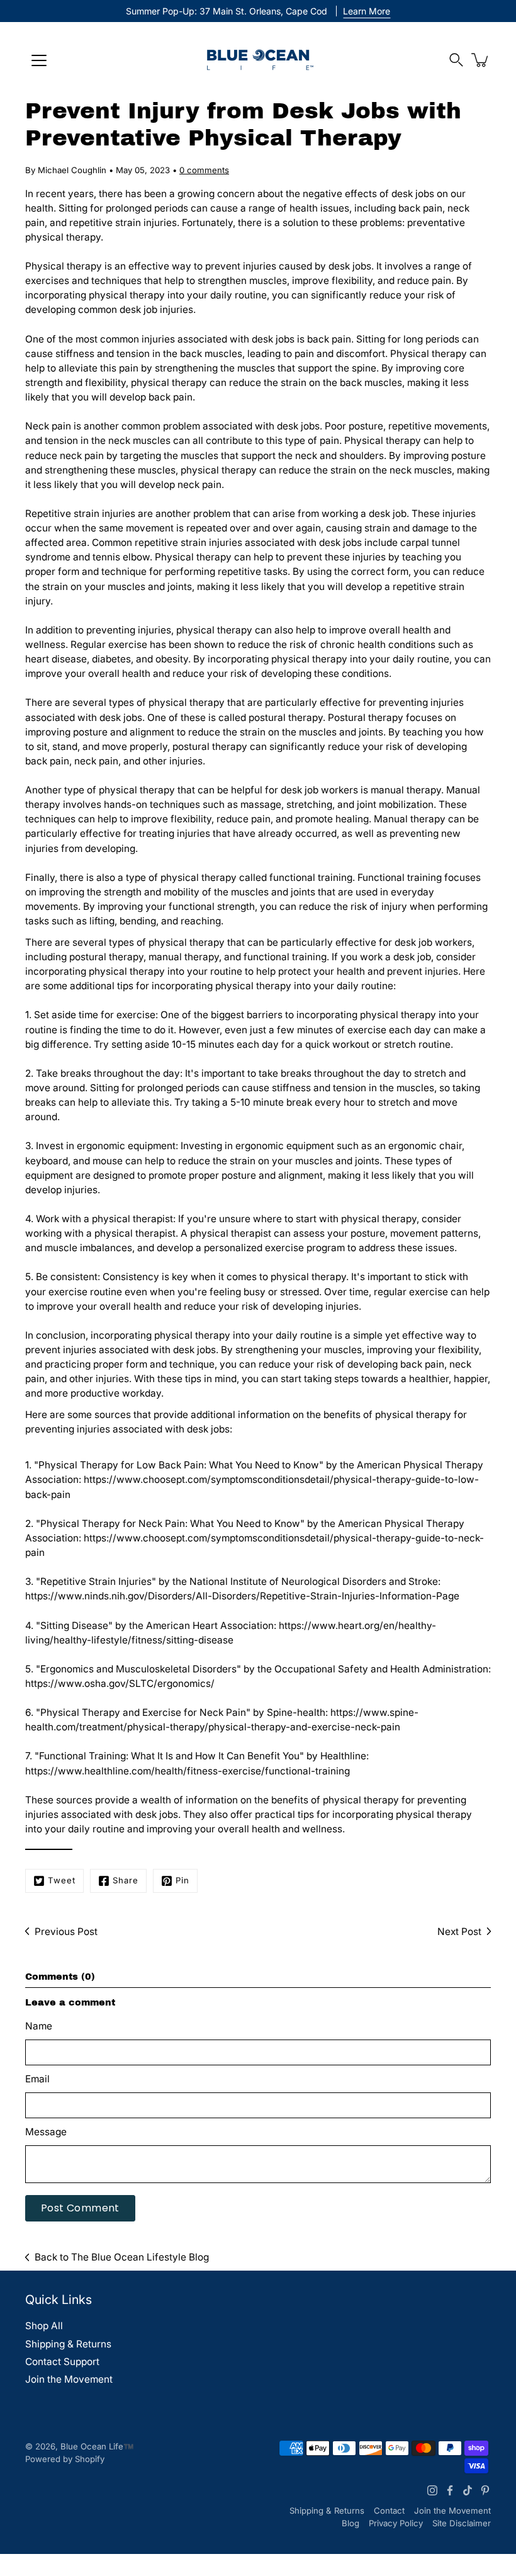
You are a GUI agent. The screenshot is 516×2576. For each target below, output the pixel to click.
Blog (351, 2523)
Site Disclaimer (462, 2523)
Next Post (459, 1932)
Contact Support (62, 2362)
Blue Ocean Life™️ (97, 2446)
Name (39, 2026)
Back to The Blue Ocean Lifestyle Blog (122, 2257)
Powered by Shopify (65, 2459)
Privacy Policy (396, 2523)
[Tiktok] (468, 2490)
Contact (389, 2511)
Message (46, 2132)
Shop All (44, 2326)
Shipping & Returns (68, 2344)
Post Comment (80, 2208)
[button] (456, 60)
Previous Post (66, 1932)
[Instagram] (432, 2490)
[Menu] (39, 60)
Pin (182, 1880)
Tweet (62, 1880)
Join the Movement (69, 2379)
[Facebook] (450, 2490)
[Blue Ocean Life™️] (258, 60)
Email (37, 2079)
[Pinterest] (485, 2490)
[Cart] (481, 60)
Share (126, 1880)
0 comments (204, 170)
